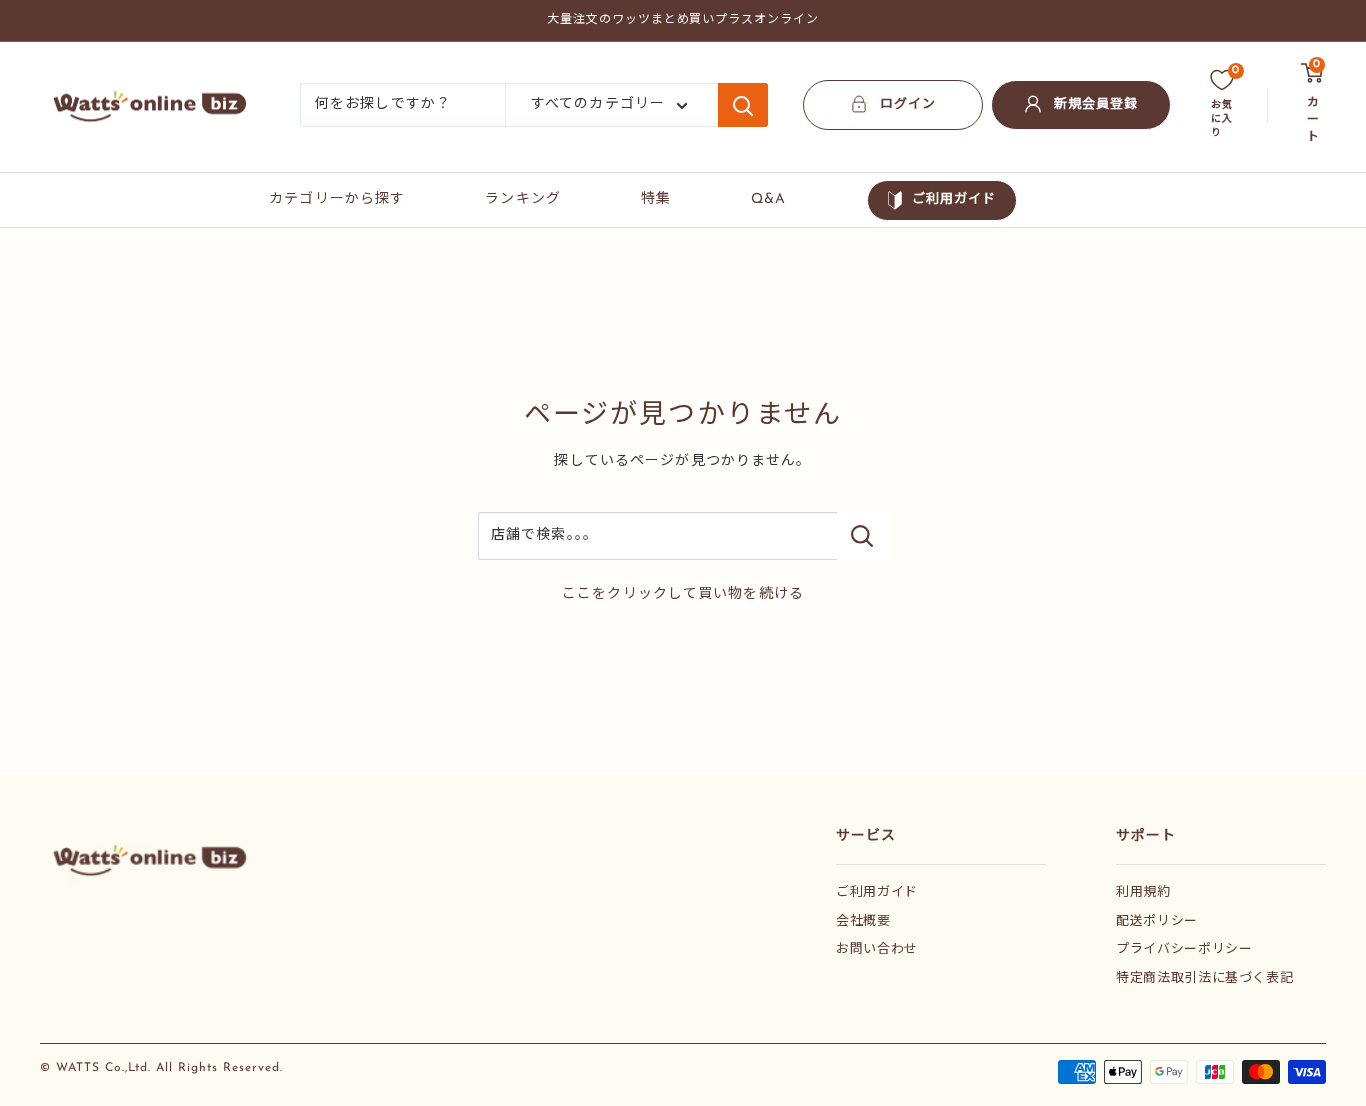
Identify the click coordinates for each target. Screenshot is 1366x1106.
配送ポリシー (1157, 921)
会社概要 (863, 921)
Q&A (768, 199)
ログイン (908, 104)
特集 (656, 199)
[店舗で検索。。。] (862, 536)
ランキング (523, 199)
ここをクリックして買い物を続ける (683, 594)
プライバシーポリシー (1184, 949)
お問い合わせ (877, 949)
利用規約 (1143, 892)
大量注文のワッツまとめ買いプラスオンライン (683, 20)
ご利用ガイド (954, 199)
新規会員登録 (1096, 104)
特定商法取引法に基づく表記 (1204, 978)
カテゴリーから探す (337, 199)
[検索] (743, 105)
